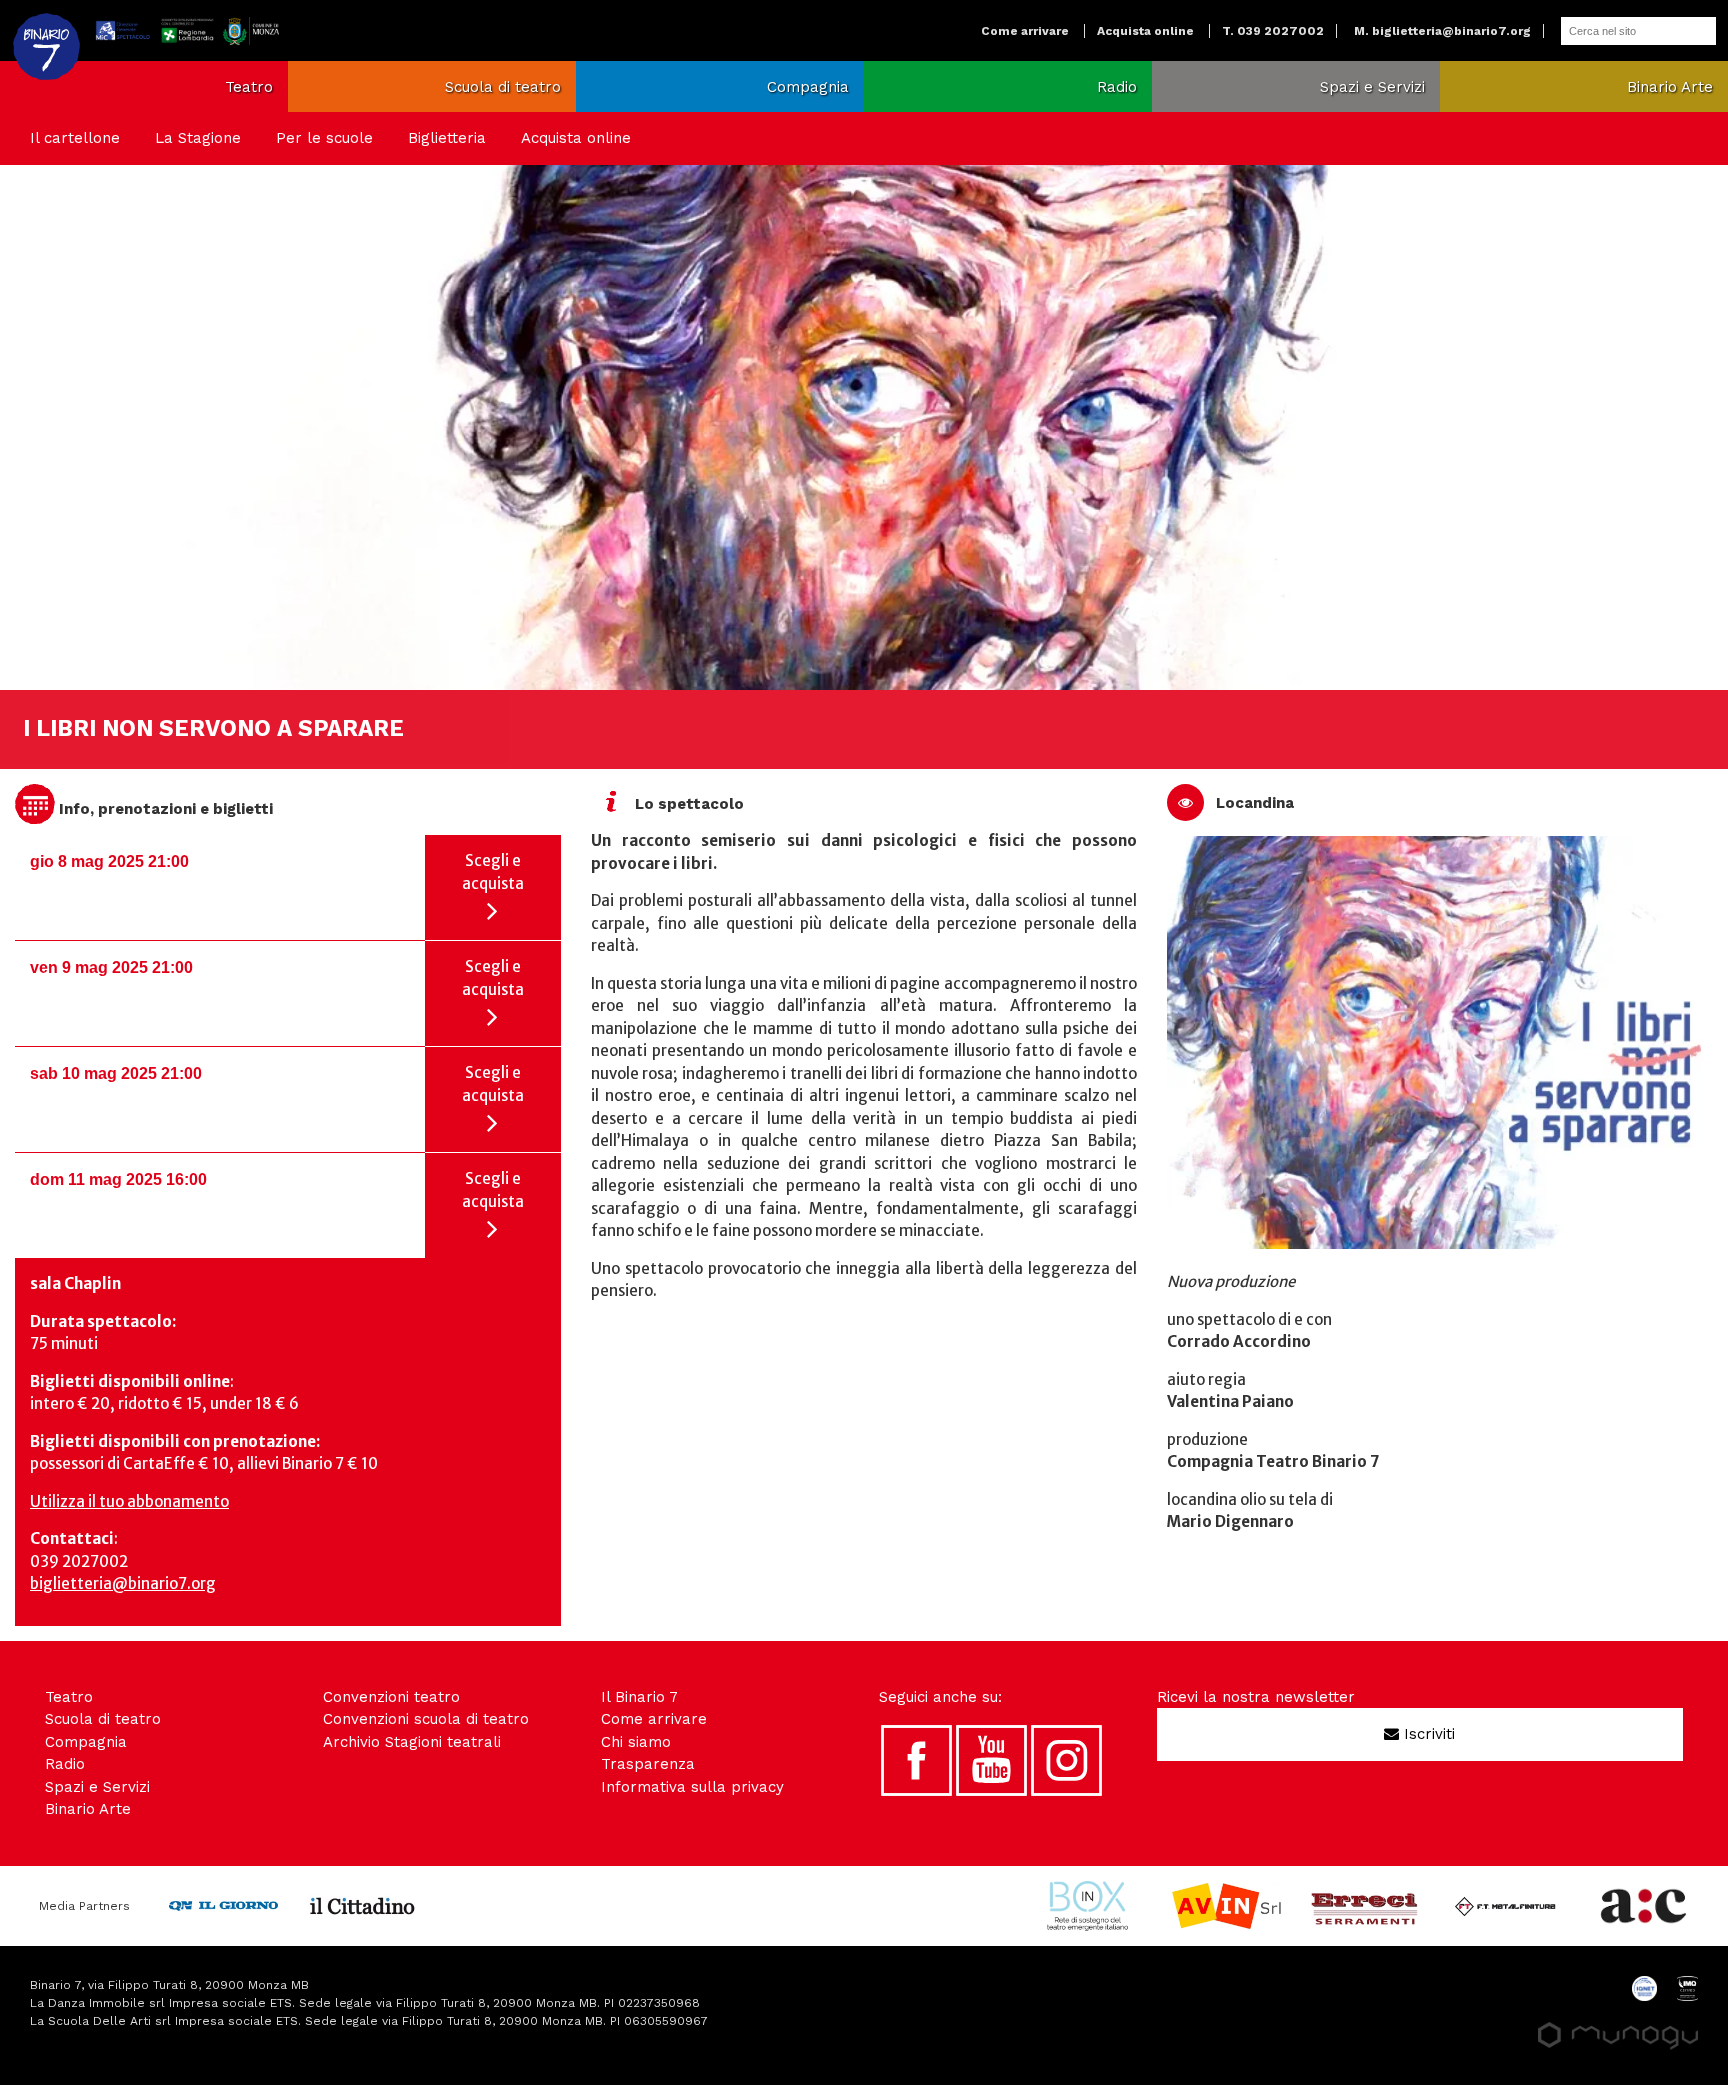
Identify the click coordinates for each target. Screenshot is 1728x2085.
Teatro (249, 87)
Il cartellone (75, 138)
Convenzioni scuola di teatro (426, 1719)
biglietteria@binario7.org (123, 1583)
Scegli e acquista (493, 872)
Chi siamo (636, 1742)
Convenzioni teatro (391, 1697)
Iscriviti (1427, 1734)
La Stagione (198, 138)
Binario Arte (1670, 87)
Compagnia (808, 87)
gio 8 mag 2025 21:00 (109, 861)
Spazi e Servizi (1372, 87)
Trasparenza (648, 1764)
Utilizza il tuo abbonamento (129, 1501)
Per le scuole (324, 138)
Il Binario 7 (639, 1697)
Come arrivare (1025, 31)
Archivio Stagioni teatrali (412, 1742)
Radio (1117, 87)
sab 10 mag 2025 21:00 (116, 1073)
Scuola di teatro (503, 87)
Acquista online (1145, 31)
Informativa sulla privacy (692, 1787)
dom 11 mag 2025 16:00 (118, 1179)
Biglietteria (447, 138)
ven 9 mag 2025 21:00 (111, 967)
